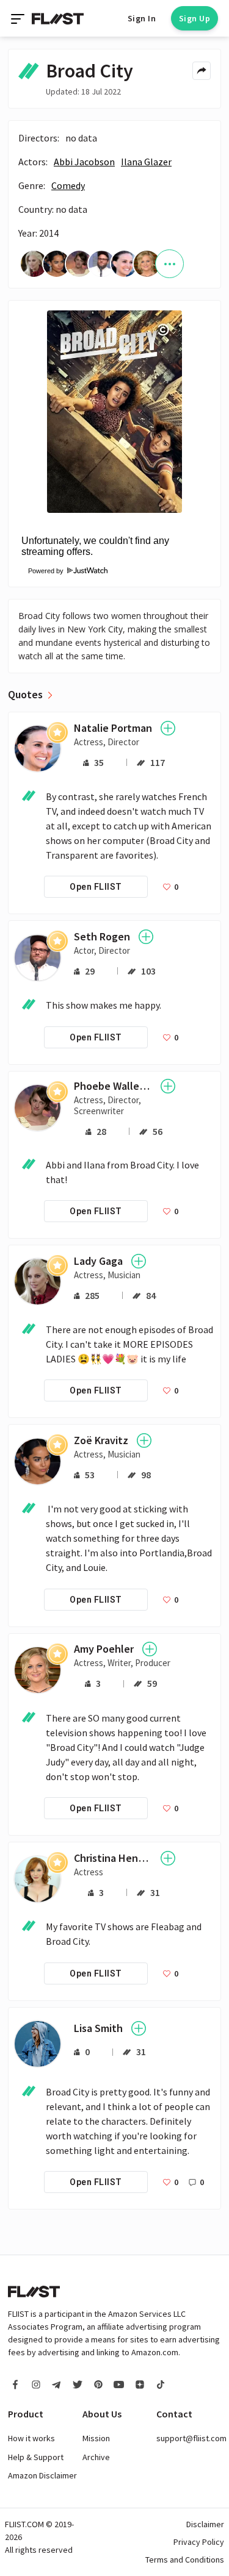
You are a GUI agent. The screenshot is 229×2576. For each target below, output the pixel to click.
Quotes (25, 695)
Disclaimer (205, 2524)
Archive (96, 2457)
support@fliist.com (191, 2438)
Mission (96, 2438)
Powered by (42, 571)
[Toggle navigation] (19, 18)
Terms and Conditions (185, 2560)
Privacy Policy (199, 2542)
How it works (31, 2438)
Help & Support (36, 2457)
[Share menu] (202, 71)
